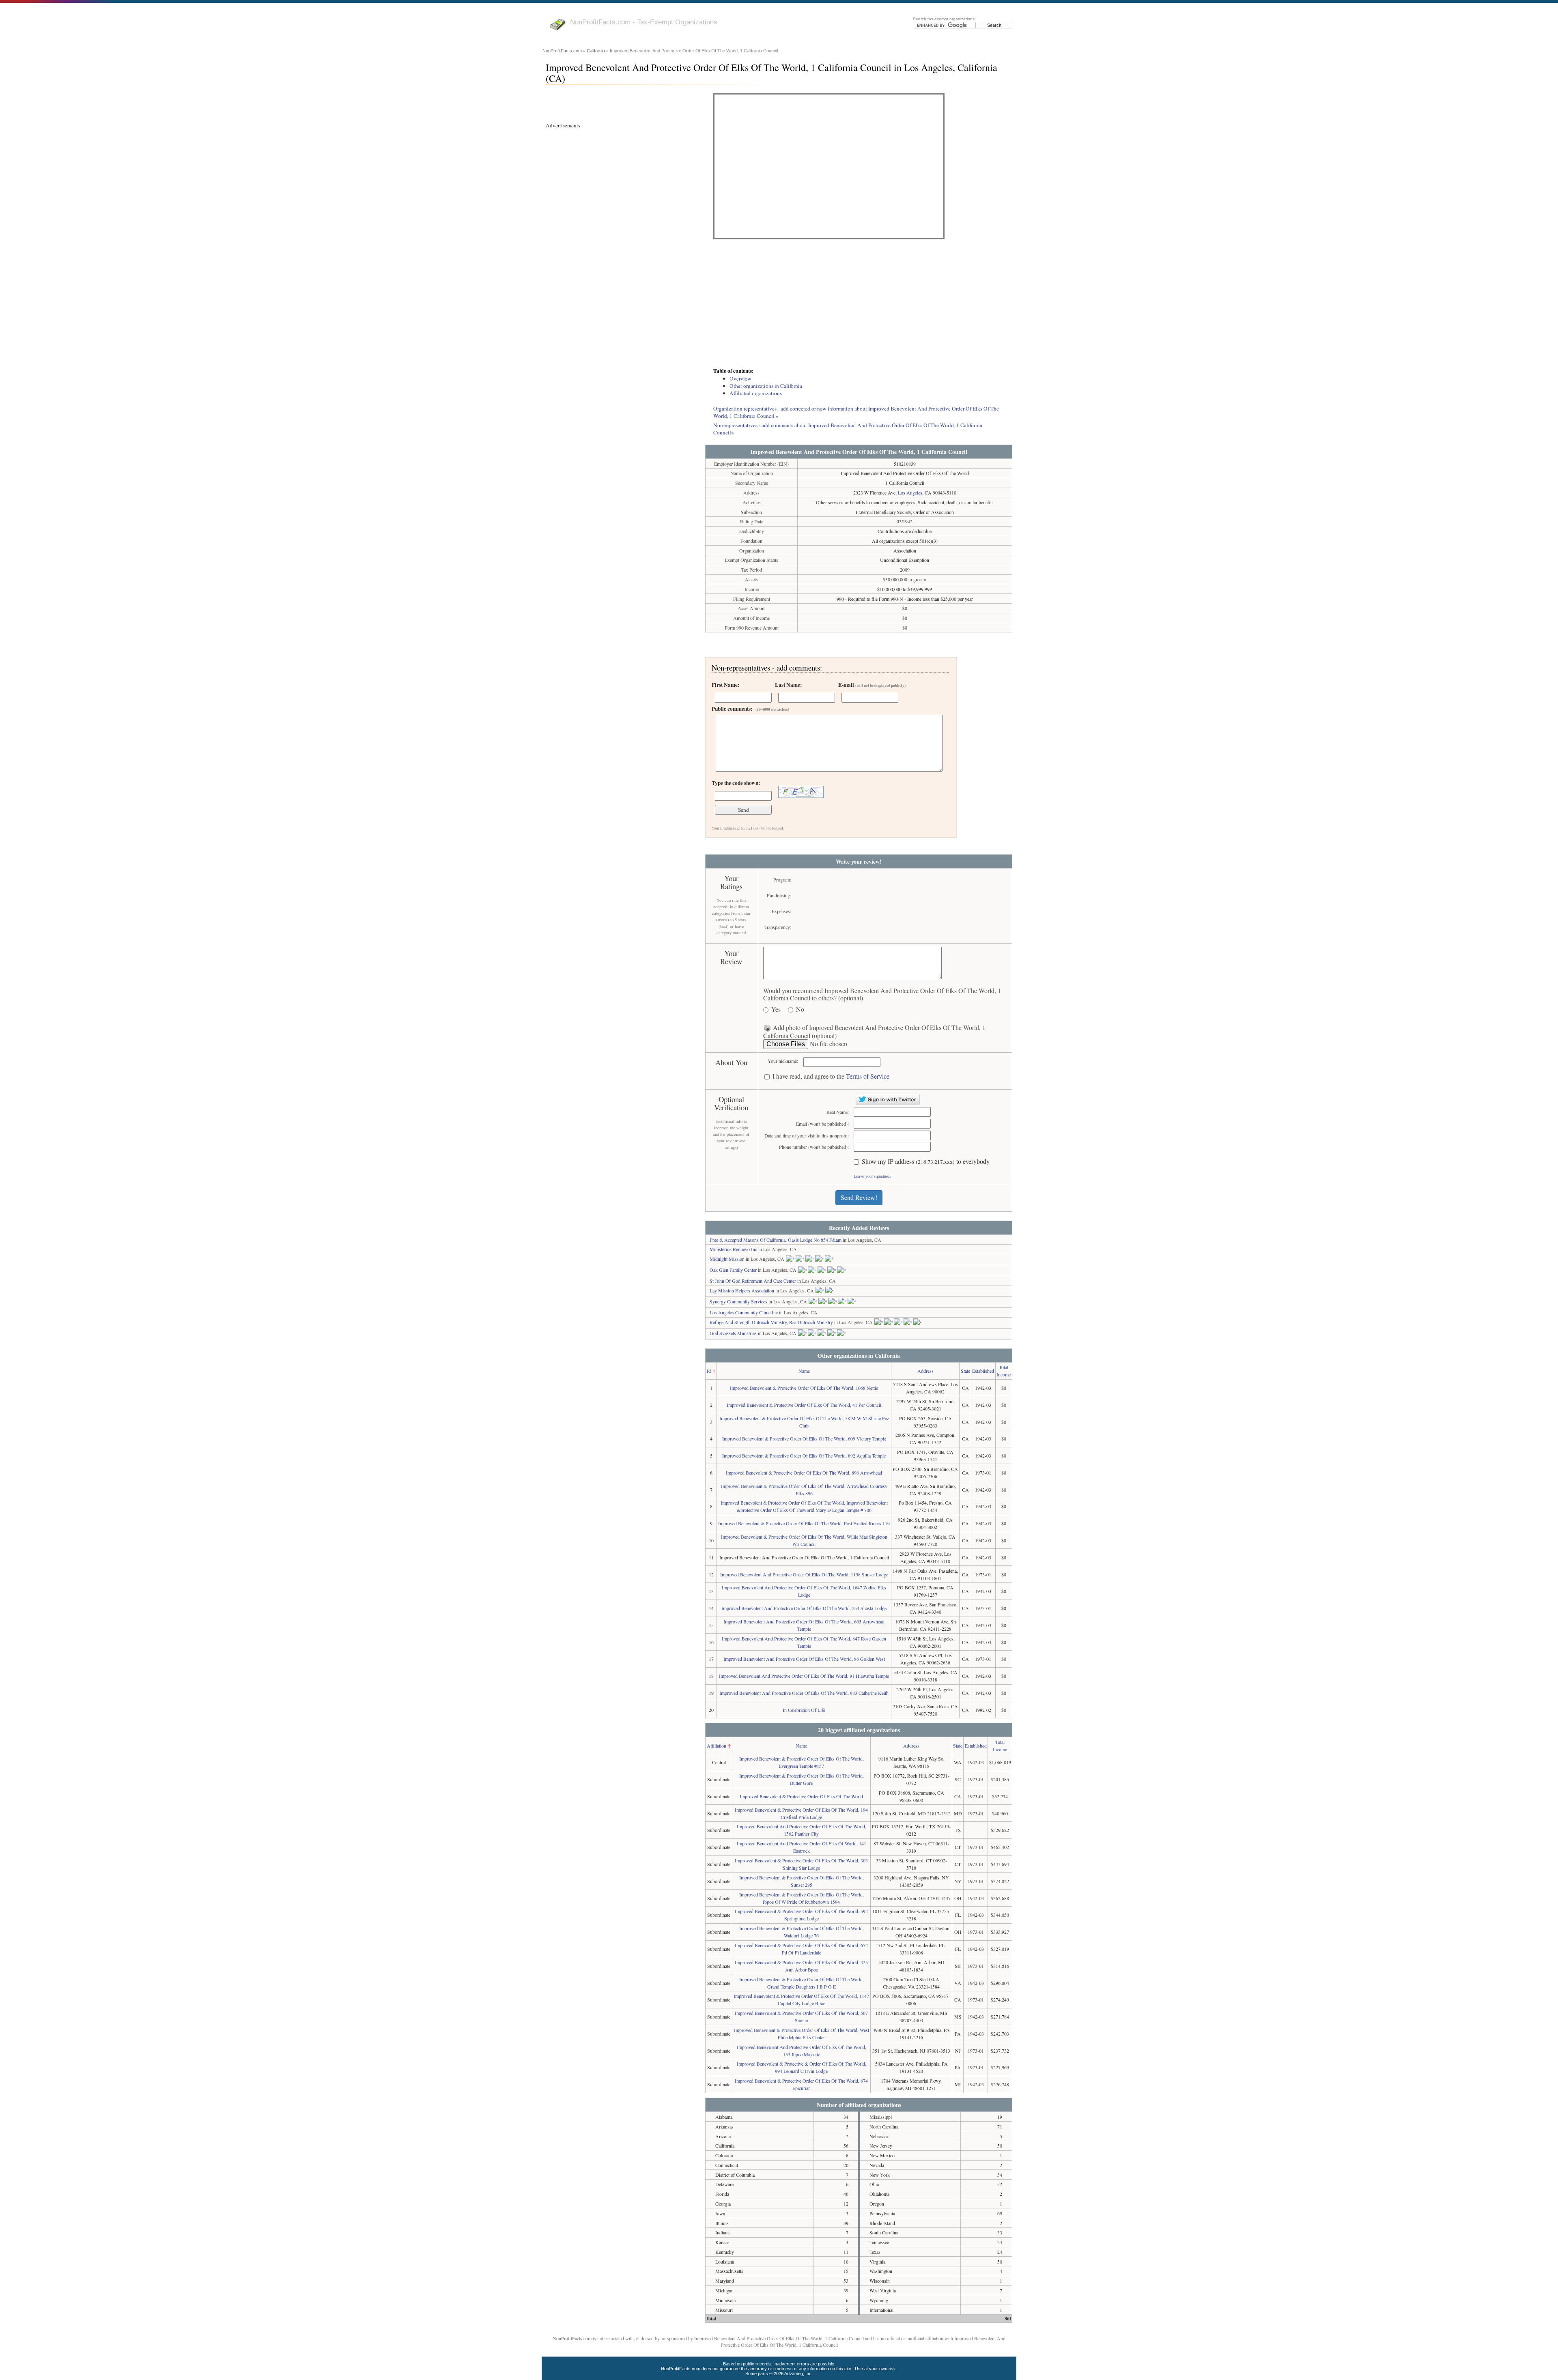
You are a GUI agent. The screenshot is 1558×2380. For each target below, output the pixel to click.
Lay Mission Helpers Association (742, 1290)
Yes (776, 1009)
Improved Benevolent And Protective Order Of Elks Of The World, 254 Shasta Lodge (804, 1608)
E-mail (872, 685)
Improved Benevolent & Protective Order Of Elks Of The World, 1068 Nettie (804, 1388)
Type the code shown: (736, 783)
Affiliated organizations (756, 393)
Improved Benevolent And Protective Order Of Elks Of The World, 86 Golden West (804, 1659)
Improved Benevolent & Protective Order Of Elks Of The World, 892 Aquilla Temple (804, 1456)
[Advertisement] (859, 304)
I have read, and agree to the (831, 1076)
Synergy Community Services (738, 1301)
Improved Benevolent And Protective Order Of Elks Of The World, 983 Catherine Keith (804, 1693)
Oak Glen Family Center (733, 1270)
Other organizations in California (766, 386)
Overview (740, 378)
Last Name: (788, 685)
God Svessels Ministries (733, 1333)
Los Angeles (910, 492)
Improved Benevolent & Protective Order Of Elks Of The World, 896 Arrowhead (804, 1473)
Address (925, 1371)
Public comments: (750, 709)
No (800, 1009)
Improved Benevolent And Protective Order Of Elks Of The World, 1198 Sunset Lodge (804, 1574)
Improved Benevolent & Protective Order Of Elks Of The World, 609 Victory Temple (804, 1438)
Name (804, 1371)
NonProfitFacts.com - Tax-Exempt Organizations (644, 22)
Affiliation (717, 1746)
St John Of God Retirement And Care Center (753, 1281)
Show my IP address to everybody (926, 1162)
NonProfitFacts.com (562, 51)
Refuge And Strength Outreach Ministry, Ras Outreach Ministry (771, 1322)
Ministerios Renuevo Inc (733, 1249)
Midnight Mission (727, 1259)
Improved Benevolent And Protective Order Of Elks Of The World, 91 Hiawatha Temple (804, 1676)
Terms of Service (868, 1076)
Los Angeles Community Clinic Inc (744, 1312)
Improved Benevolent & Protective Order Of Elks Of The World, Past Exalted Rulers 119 (804, 1523)
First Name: (725, 685)
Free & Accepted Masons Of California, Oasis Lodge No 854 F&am (776, 1240)
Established (983, 1371)
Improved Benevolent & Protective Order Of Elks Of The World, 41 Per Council (804, 1405)
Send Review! (859, 1197)
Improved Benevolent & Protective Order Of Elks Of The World (801, 1796)
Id (709, 1371)
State (965, 1371)
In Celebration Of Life (804, 1710)
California (596, 51)
